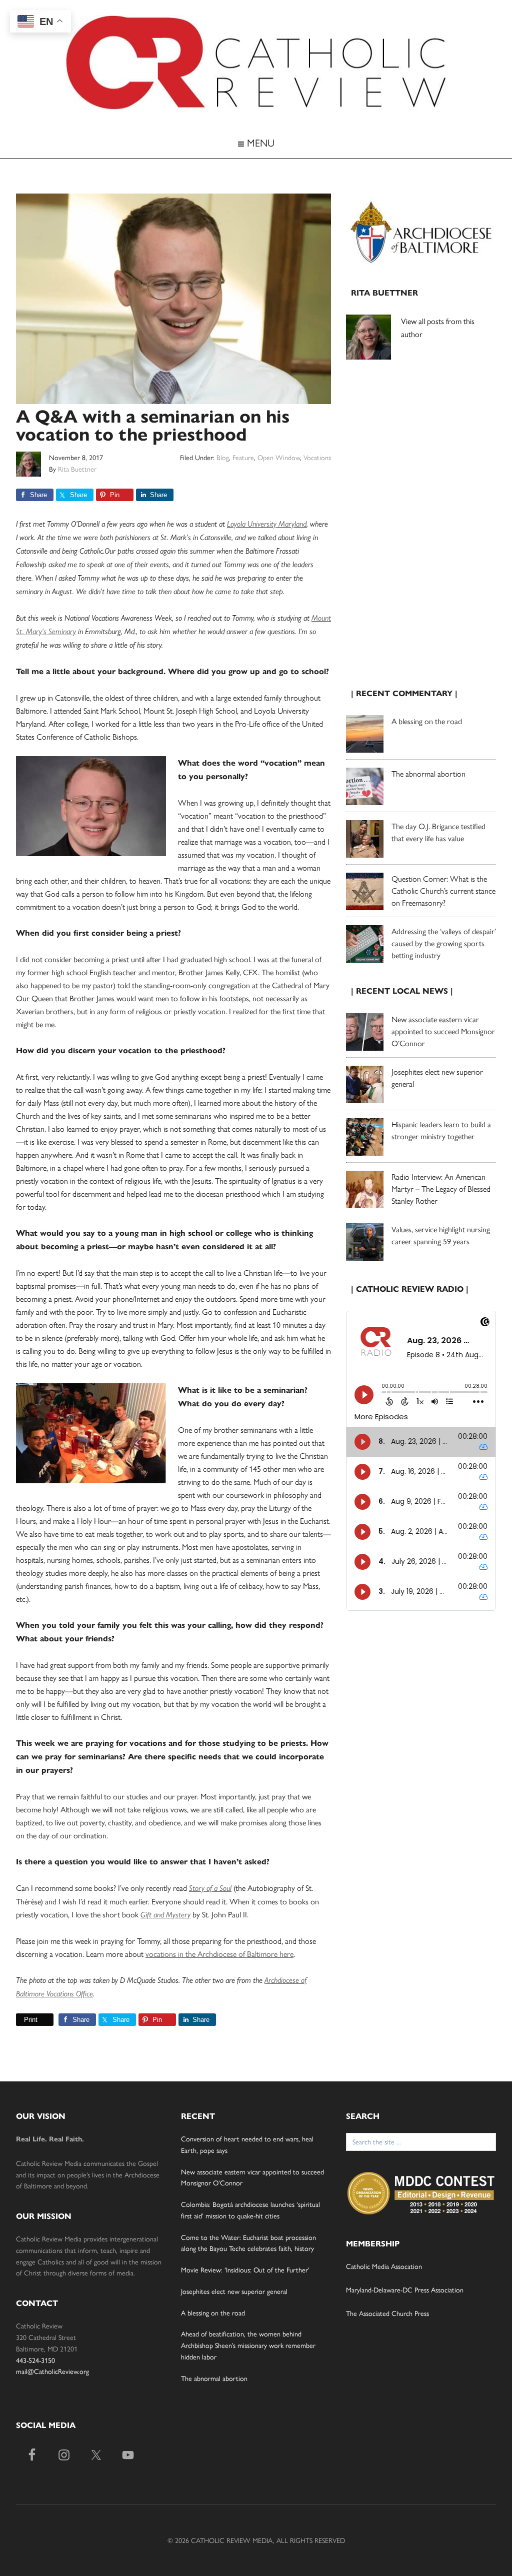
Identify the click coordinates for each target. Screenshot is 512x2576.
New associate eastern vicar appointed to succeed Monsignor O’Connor (443, 1031)
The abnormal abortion (428, 773)
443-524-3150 (35, 2360)
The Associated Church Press (387, 2313)
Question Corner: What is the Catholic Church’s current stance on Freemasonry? (443, 890)
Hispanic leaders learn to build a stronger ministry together (441, 1130)
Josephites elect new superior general (234, 2291)
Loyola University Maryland (267, 524)
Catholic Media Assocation (384, 2266)
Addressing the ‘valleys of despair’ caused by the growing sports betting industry (444, 943)
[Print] (20, 2020)
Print (31, 2020)
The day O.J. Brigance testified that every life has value (438, 832)
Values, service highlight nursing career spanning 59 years (441, 1235)
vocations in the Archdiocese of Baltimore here (219, 1954)
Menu (259, 142)
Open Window (279, 457)
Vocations (317, 457)
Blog (223, 457)
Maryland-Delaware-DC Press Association (405, 2289)
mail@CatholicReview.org (52, 2371)
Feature (243, 457)
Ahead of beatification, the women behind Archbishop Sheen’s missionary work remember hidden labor (248, 2345)
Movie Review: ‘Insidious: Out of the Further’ (245, 2269)
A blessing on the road (427, 721)
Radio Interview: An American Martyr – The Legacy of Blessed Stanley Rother (441, 1188)
